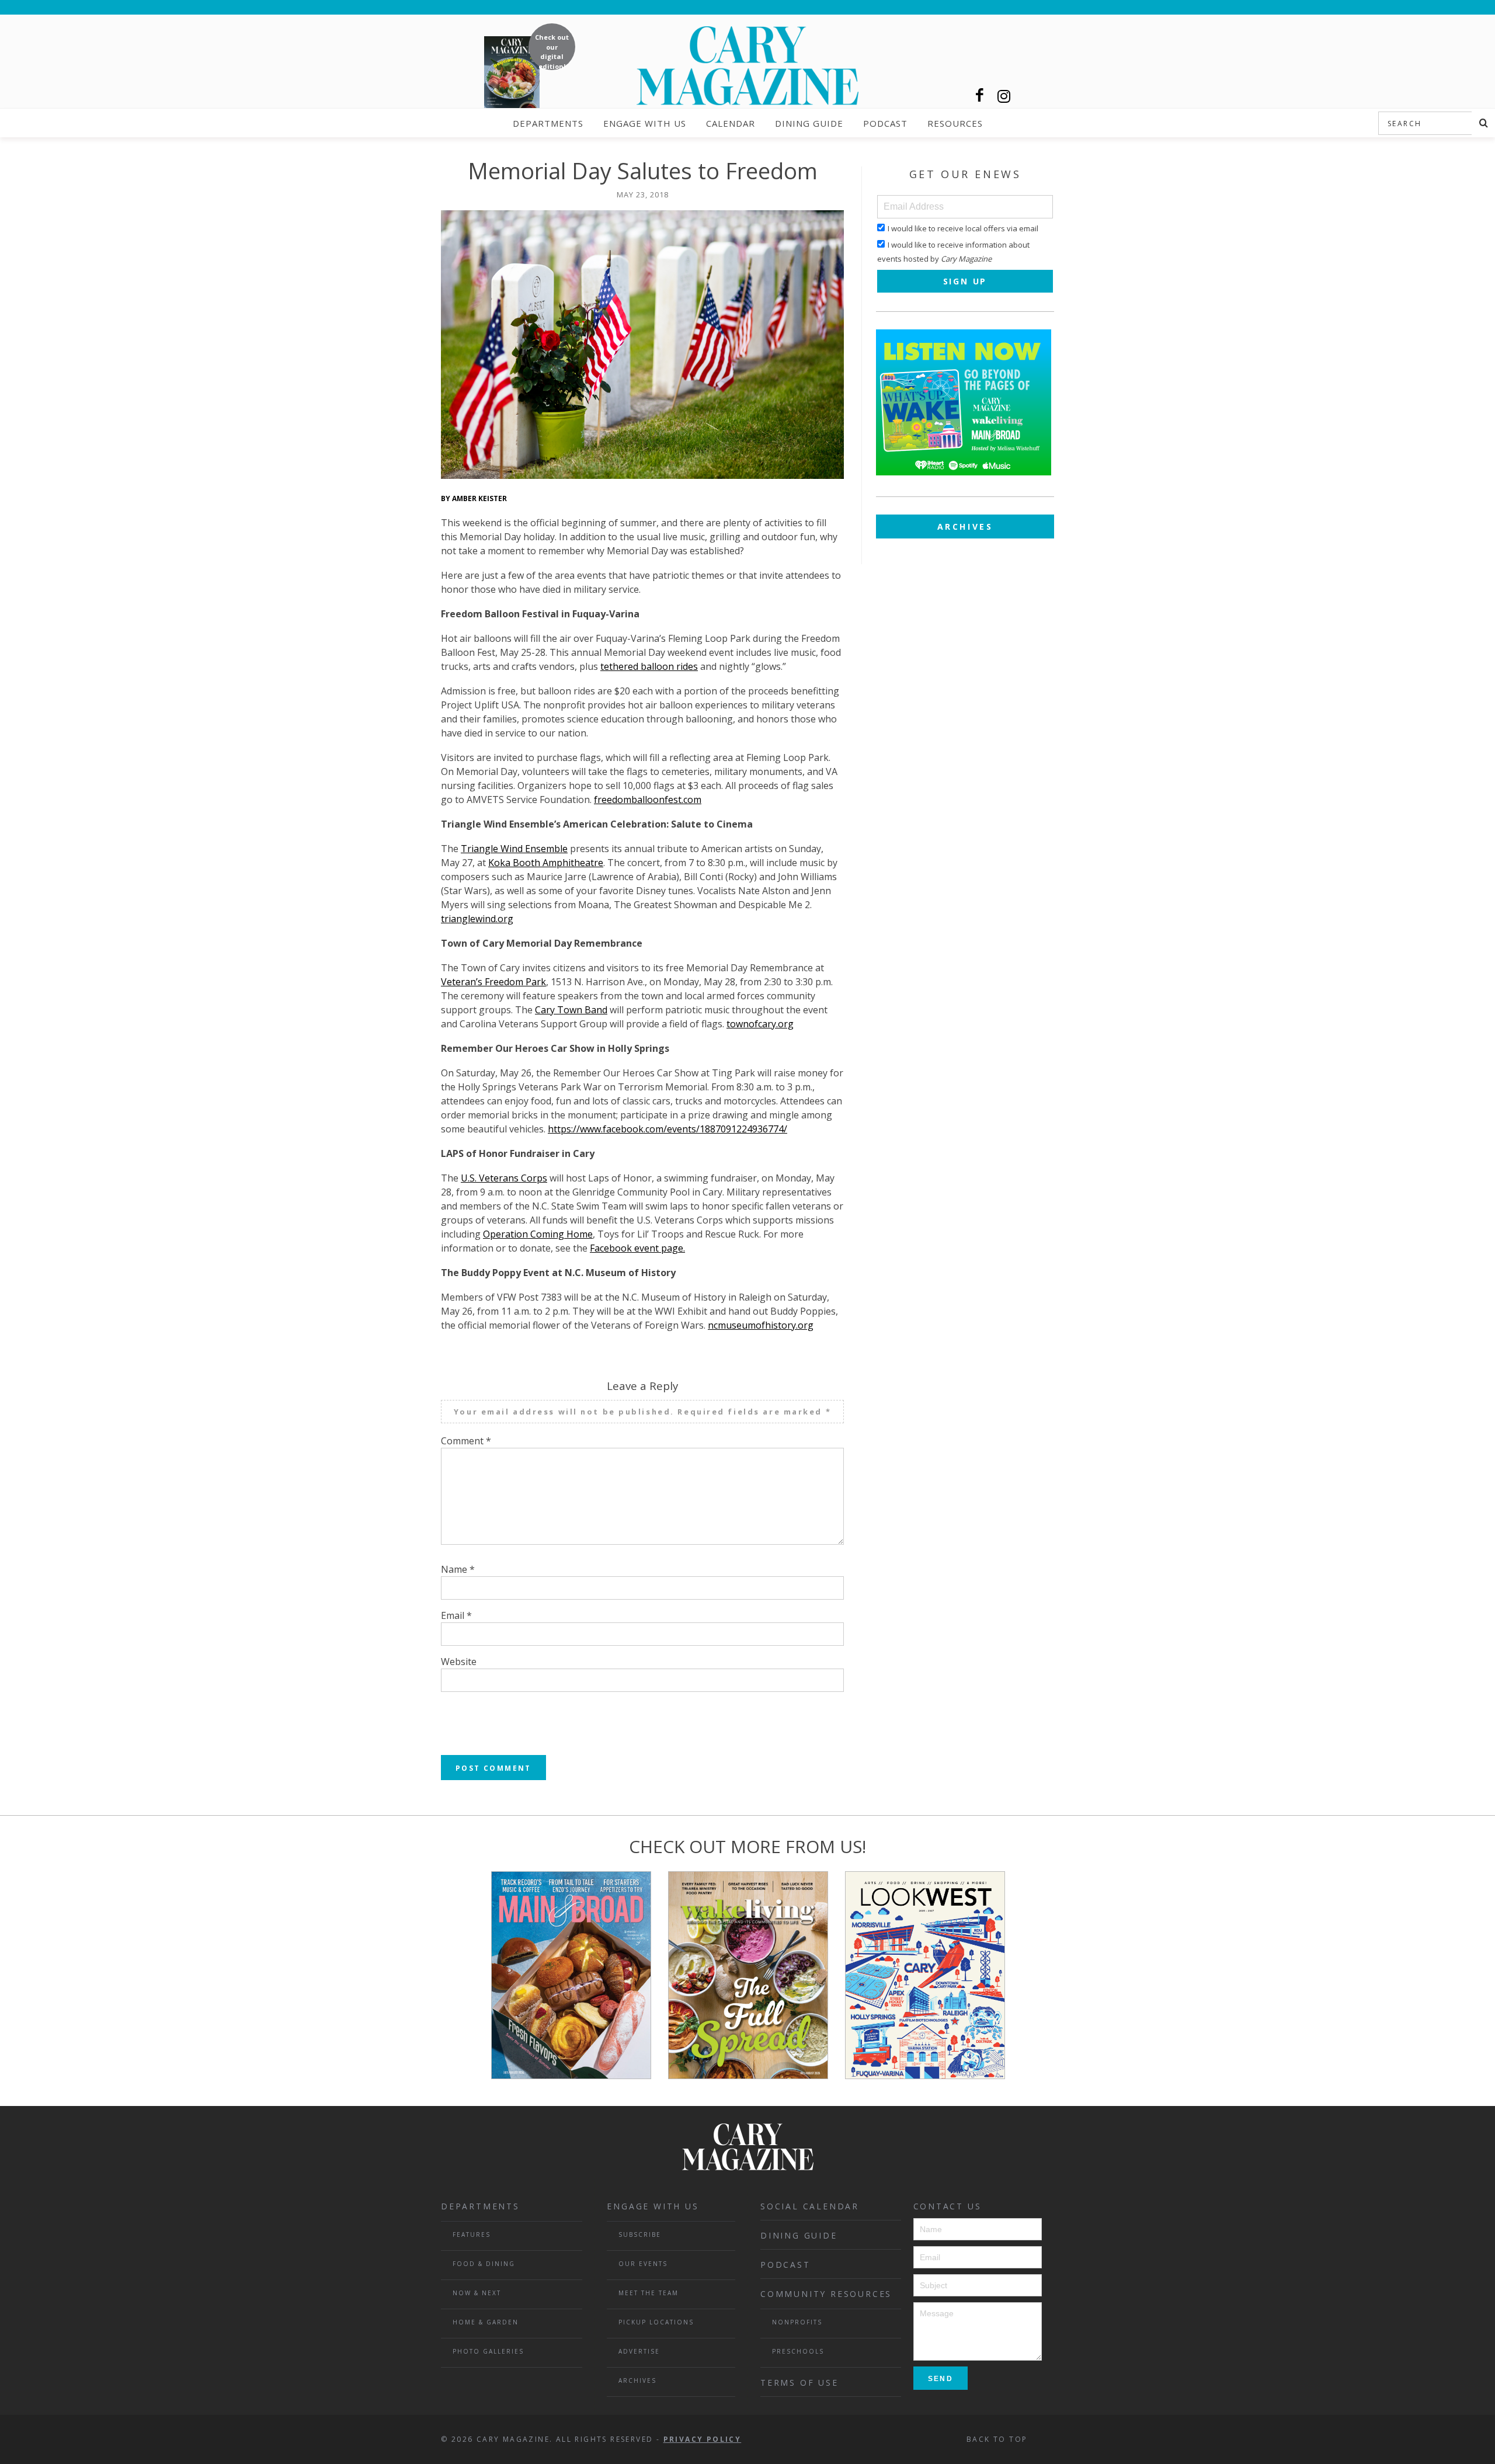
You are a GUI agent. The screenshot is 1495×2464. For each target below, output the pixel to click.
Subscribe (640, 2234)
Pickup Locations (656, 2322)
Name (458, 1569)
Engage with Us (645, 123)
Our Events (643, 2264)
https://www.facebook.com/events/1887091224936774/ (667, 1129)
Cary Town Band (571, 1010)
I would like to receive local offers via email (963, 228)
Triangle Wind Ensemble (514, 849)
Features (472, 2234)
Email (456, 1615)
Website (459, 1662)
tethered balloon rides (649, 666)
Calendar (731, 123)
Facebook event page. (637, 1248)
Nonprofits (797, 2322)
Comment (466, 1441)
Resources (955, 123)
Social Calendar (810, 2206)
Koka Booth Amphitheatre (546, 863)
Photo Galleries (488, 2351)
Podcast (885, 123)
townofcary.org (760, 1024)
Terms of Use (799, 2383)
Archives (965, 526)
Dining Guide (809, 123)
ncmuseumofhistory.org (761, 1325)
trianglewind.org (477, 919)
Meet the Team (649, 2293)
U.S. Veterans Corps (504, 1178)
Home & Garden (486, 2322)
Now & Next (477, 2293)
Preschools (798, 2351)
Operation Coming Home (538, 1234)
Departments (548, 123)
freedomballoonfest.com (648, 800)
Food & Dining (484, 2264)
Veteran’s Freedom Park (493, 982)
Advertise (639, 2351)
